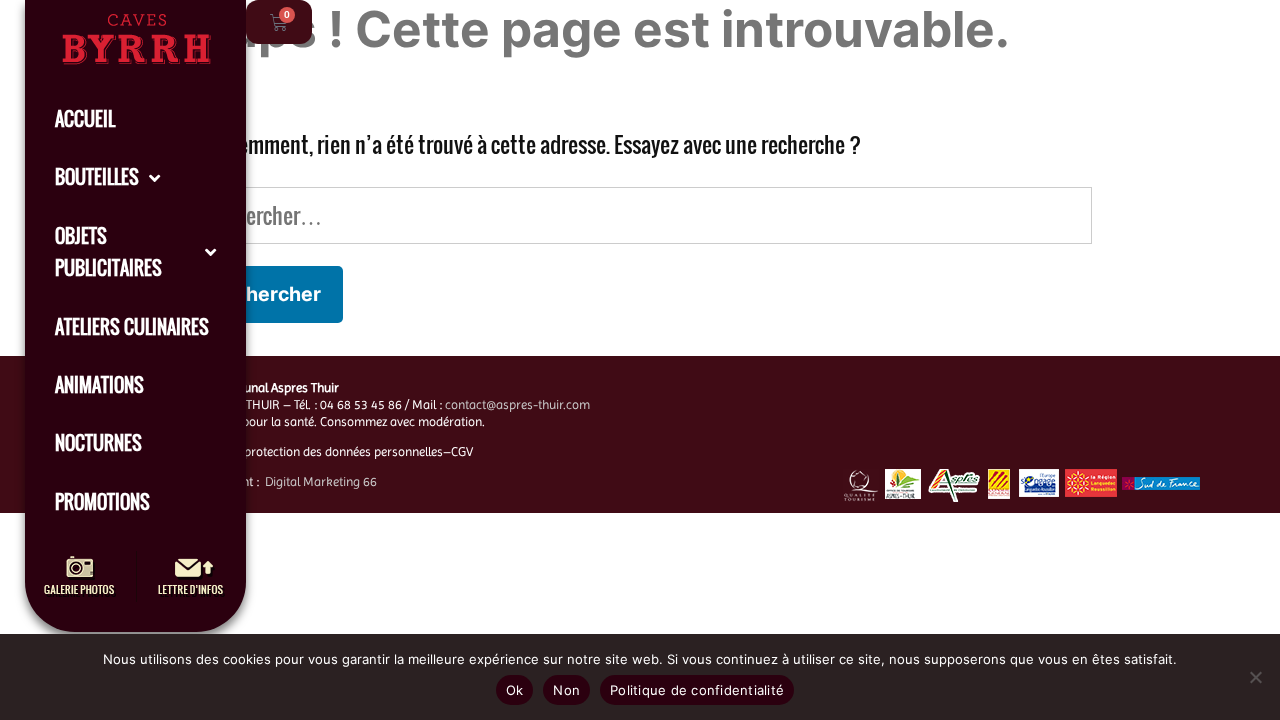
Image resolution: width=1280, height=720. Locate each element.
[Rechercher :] (640, 215)
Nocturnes (98, 443)
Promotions (102, 502)
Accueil (85, 119)
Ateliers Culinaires (132, 327)
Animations (99, 385)
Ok (515, 690)
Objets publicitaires (108, 252)
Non (566, 690)
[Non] (1255, 677)
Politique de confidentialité (697, 690)
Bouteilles (97, 177)
